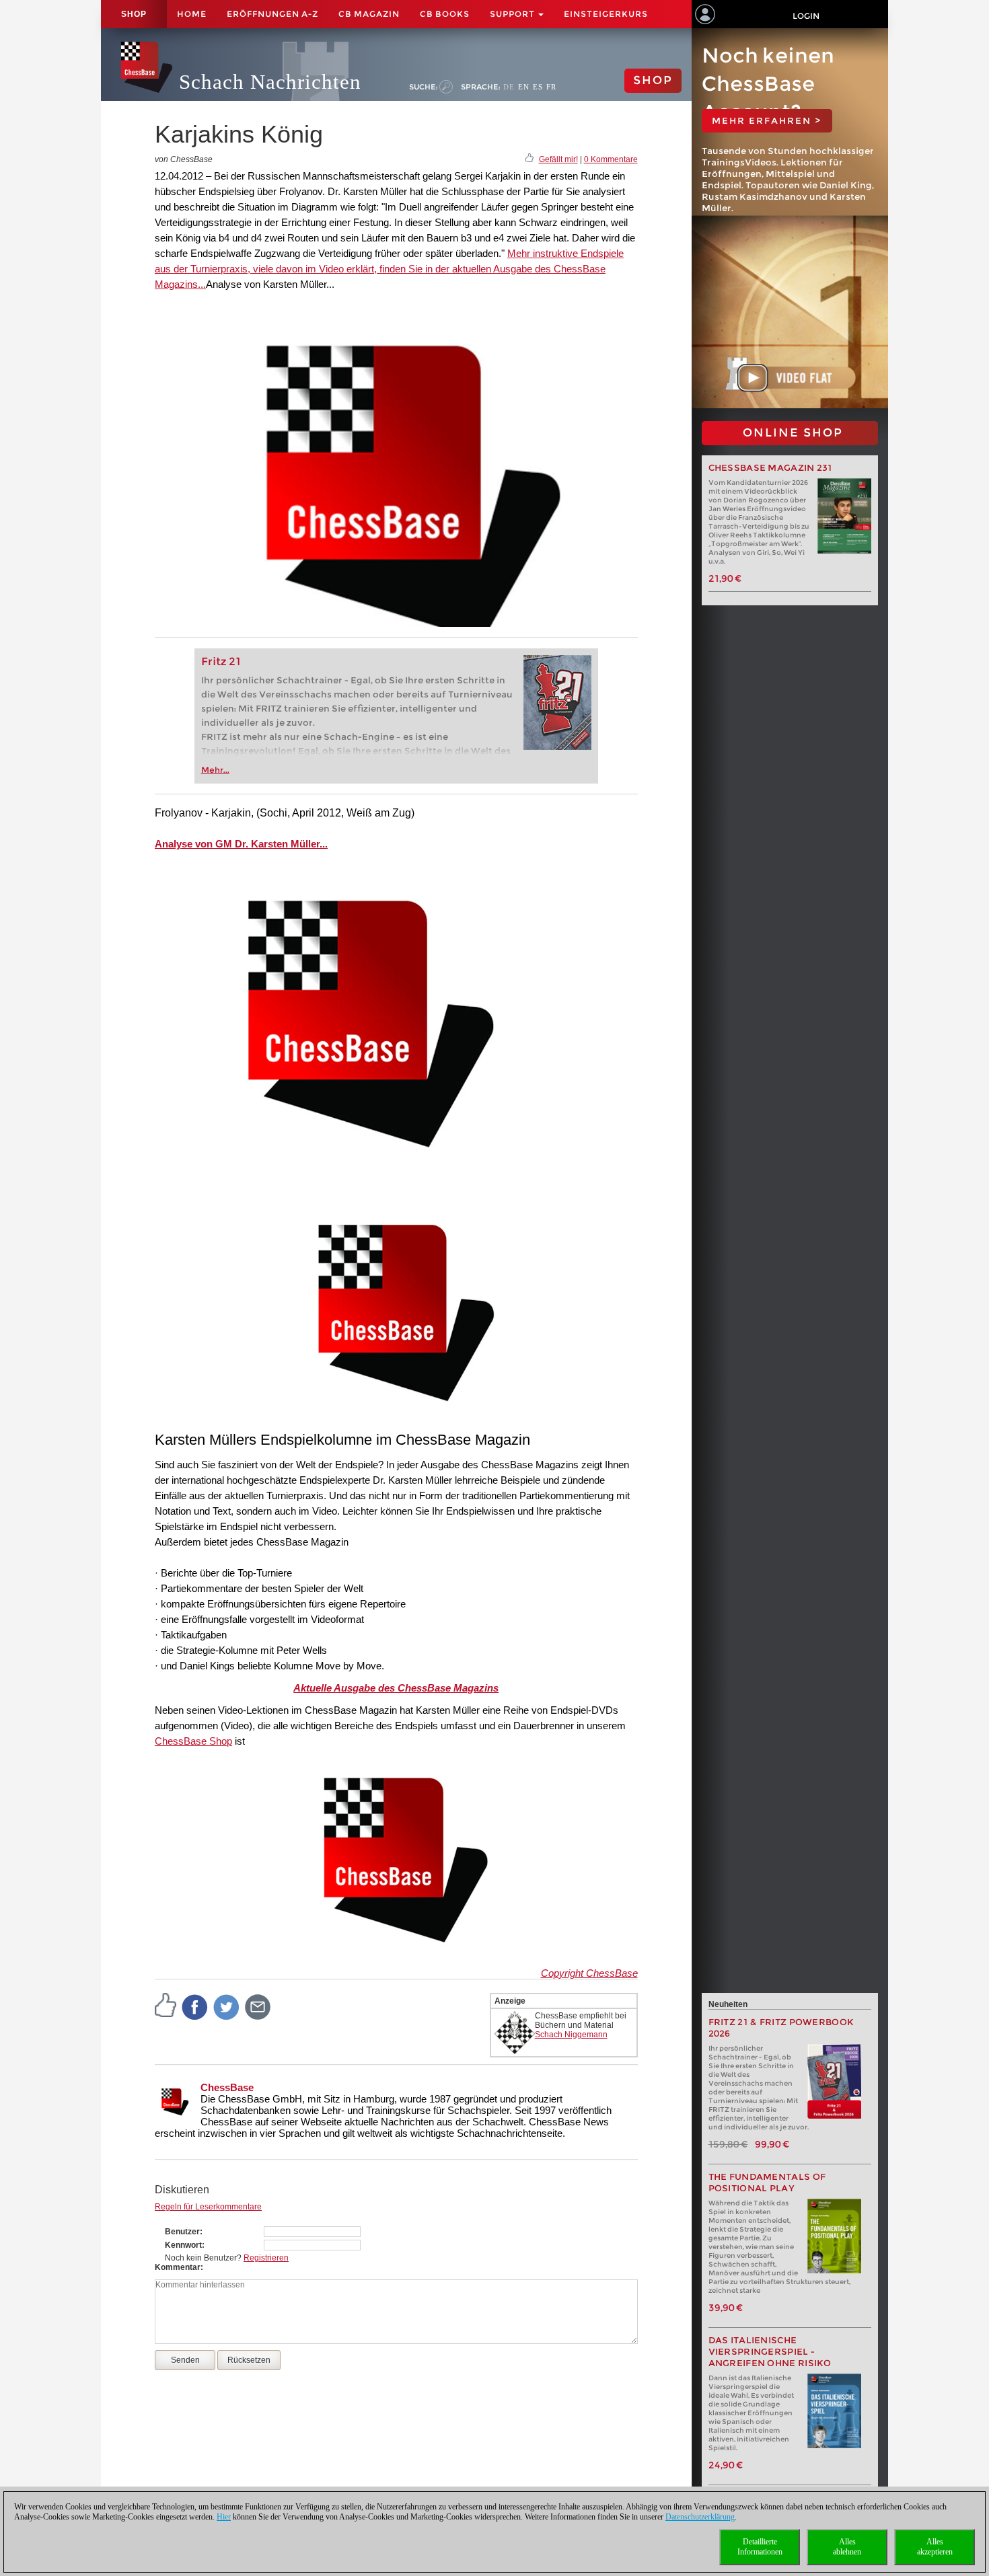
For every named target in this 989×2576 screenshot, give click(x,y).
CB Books (445, 14)
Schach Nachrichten (270, 82)
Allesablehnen (847, 2547)
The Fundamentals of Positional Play (767, 2183)
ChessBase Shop (193, 1741)
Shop (134, 14)
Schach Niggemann (571, 2035)
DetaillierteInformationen (760, 2547)
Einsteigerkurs (606, 14)
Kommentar (178, 2267)
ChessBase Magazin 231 (771, 468)
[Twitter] (227, 2006)
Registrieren (266, 2258)
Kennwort (183, 2245)
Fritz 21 (221, 661)
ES (538, 87)
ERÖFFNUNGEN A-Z (272, 14)
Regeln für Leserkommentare (208, 2207)
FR (551, 87)
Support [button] (513, 14)
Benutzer (182, 2232)
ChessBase (227, 2087)
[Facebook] (195, 2006)
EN (524, 87)
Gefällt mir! (558, 159)
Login (806, 16)
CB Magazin (369, 14)
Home (192, 14)
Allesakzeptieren (935, 2547)
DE (509, 87)
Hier (224, 2517)
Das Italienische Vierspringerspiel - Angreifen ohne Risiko (770, 2352)
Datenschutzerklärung (700, 2517)
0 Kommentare (611, 159)
